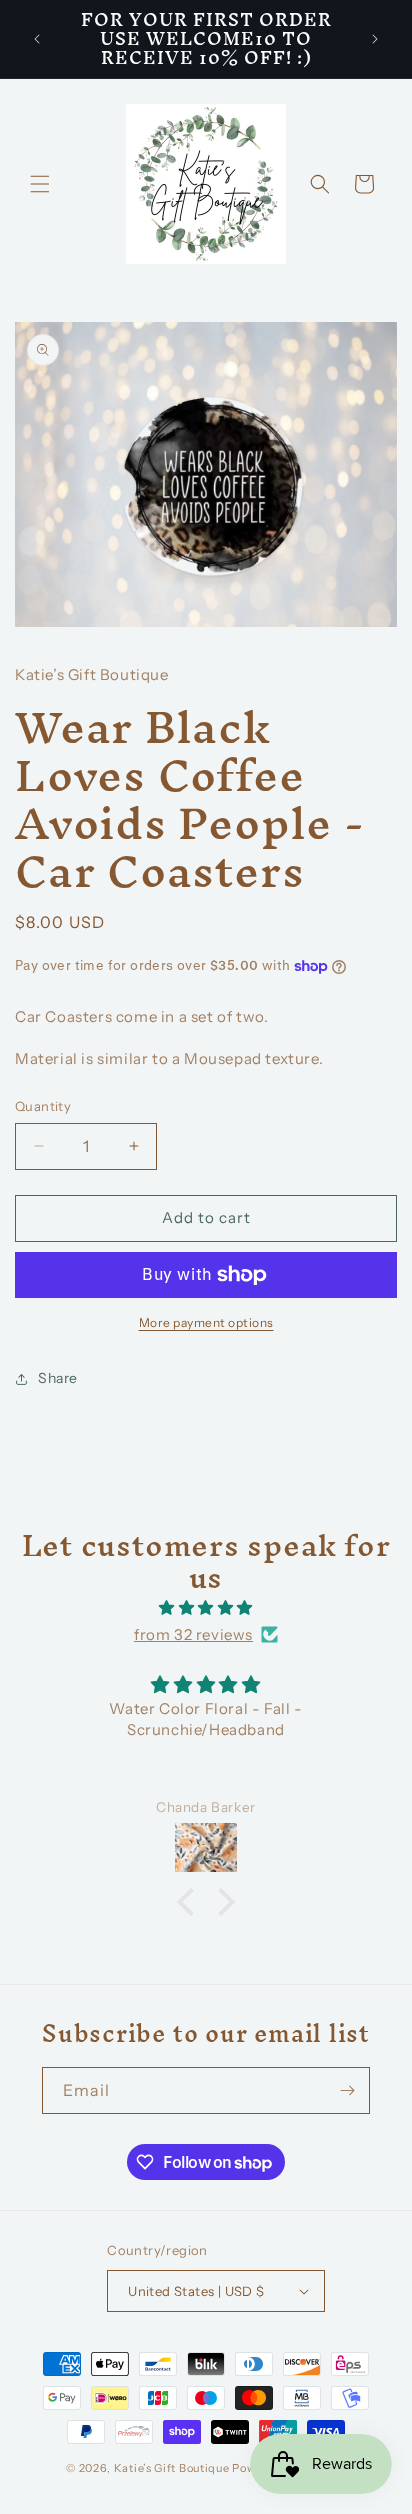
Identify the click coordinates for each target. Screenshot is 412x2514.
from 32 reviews (193, 1634)
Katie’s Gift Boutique (172, 2468)
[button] (40, 184)
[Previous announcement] (37, 39)
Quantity (43, 1106)
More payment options (206, 1322)
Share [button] (58, 1378)
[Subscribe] (347, 2090)
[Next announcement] (375, 39)
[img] (206, 1607)
